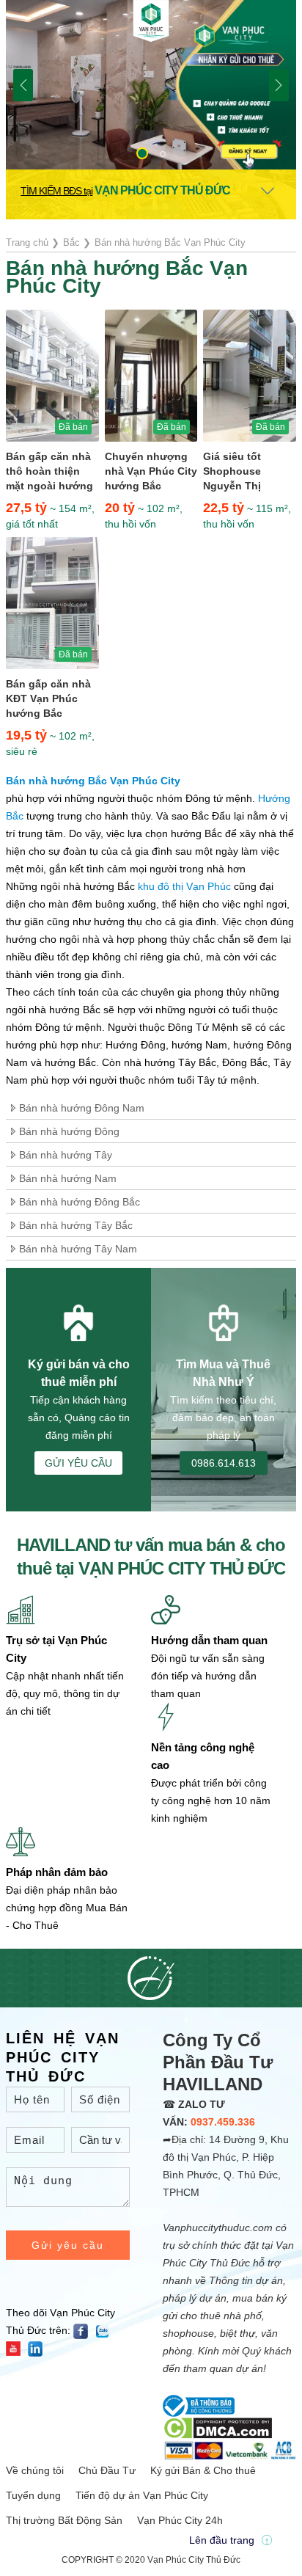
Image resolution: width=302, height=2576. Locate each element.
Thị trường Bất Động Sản (64, 2520)
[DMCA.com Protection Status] (217, 2427)
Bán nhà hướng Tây (66, 1155)
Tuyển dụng (33, 2495)
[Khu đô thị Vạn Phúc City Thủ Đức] (151, 84)
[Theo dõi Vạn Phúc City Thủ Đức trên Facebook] (84, 2330)
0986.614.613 (224, 1463)
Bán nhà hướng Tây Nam (78, 1249)
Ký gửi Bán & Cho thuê (203, 2470)
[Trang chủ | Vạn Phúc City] (151, 22)
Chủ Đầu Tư (107, 2470)
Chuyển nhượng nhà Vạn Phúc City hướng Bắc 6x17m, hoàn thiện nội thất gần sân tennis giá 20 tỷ (151, 472)
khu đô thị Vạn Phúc (184, 886)
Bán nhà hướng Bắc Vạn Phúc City (93, 781)
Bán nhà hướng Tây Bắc (76, 1225)
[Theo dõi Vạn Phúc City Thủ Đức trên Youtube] (17, 2348)
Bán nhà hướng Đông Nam (82, 1108)
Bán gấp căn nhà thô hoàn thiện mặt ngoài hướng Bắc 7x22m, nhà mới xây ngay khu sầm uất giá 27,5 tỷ (51, 472)
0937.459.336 (223, 2122)
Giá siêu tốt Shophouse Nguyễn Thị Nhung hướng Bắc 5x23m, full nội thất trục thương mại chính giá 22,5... (248, 472)
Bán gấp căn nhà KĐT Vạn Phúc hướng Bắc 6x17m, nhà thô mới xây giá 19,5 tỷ (48, 699)
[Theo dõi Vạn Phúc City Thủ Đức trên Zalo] (106, 2330)
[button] (142, 153)
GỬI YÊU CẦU (78, 1463)
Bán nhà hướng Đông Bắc (80, 1202)
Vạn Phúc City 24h (180, 2520)
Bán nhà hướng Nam (68, 1178)
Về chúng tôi (35, 2470)
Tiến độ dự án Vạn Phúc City (142, 2495)
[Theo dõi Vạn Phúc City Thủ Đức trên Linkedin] (39, 2348)
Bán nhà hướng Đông (69, 1131)
